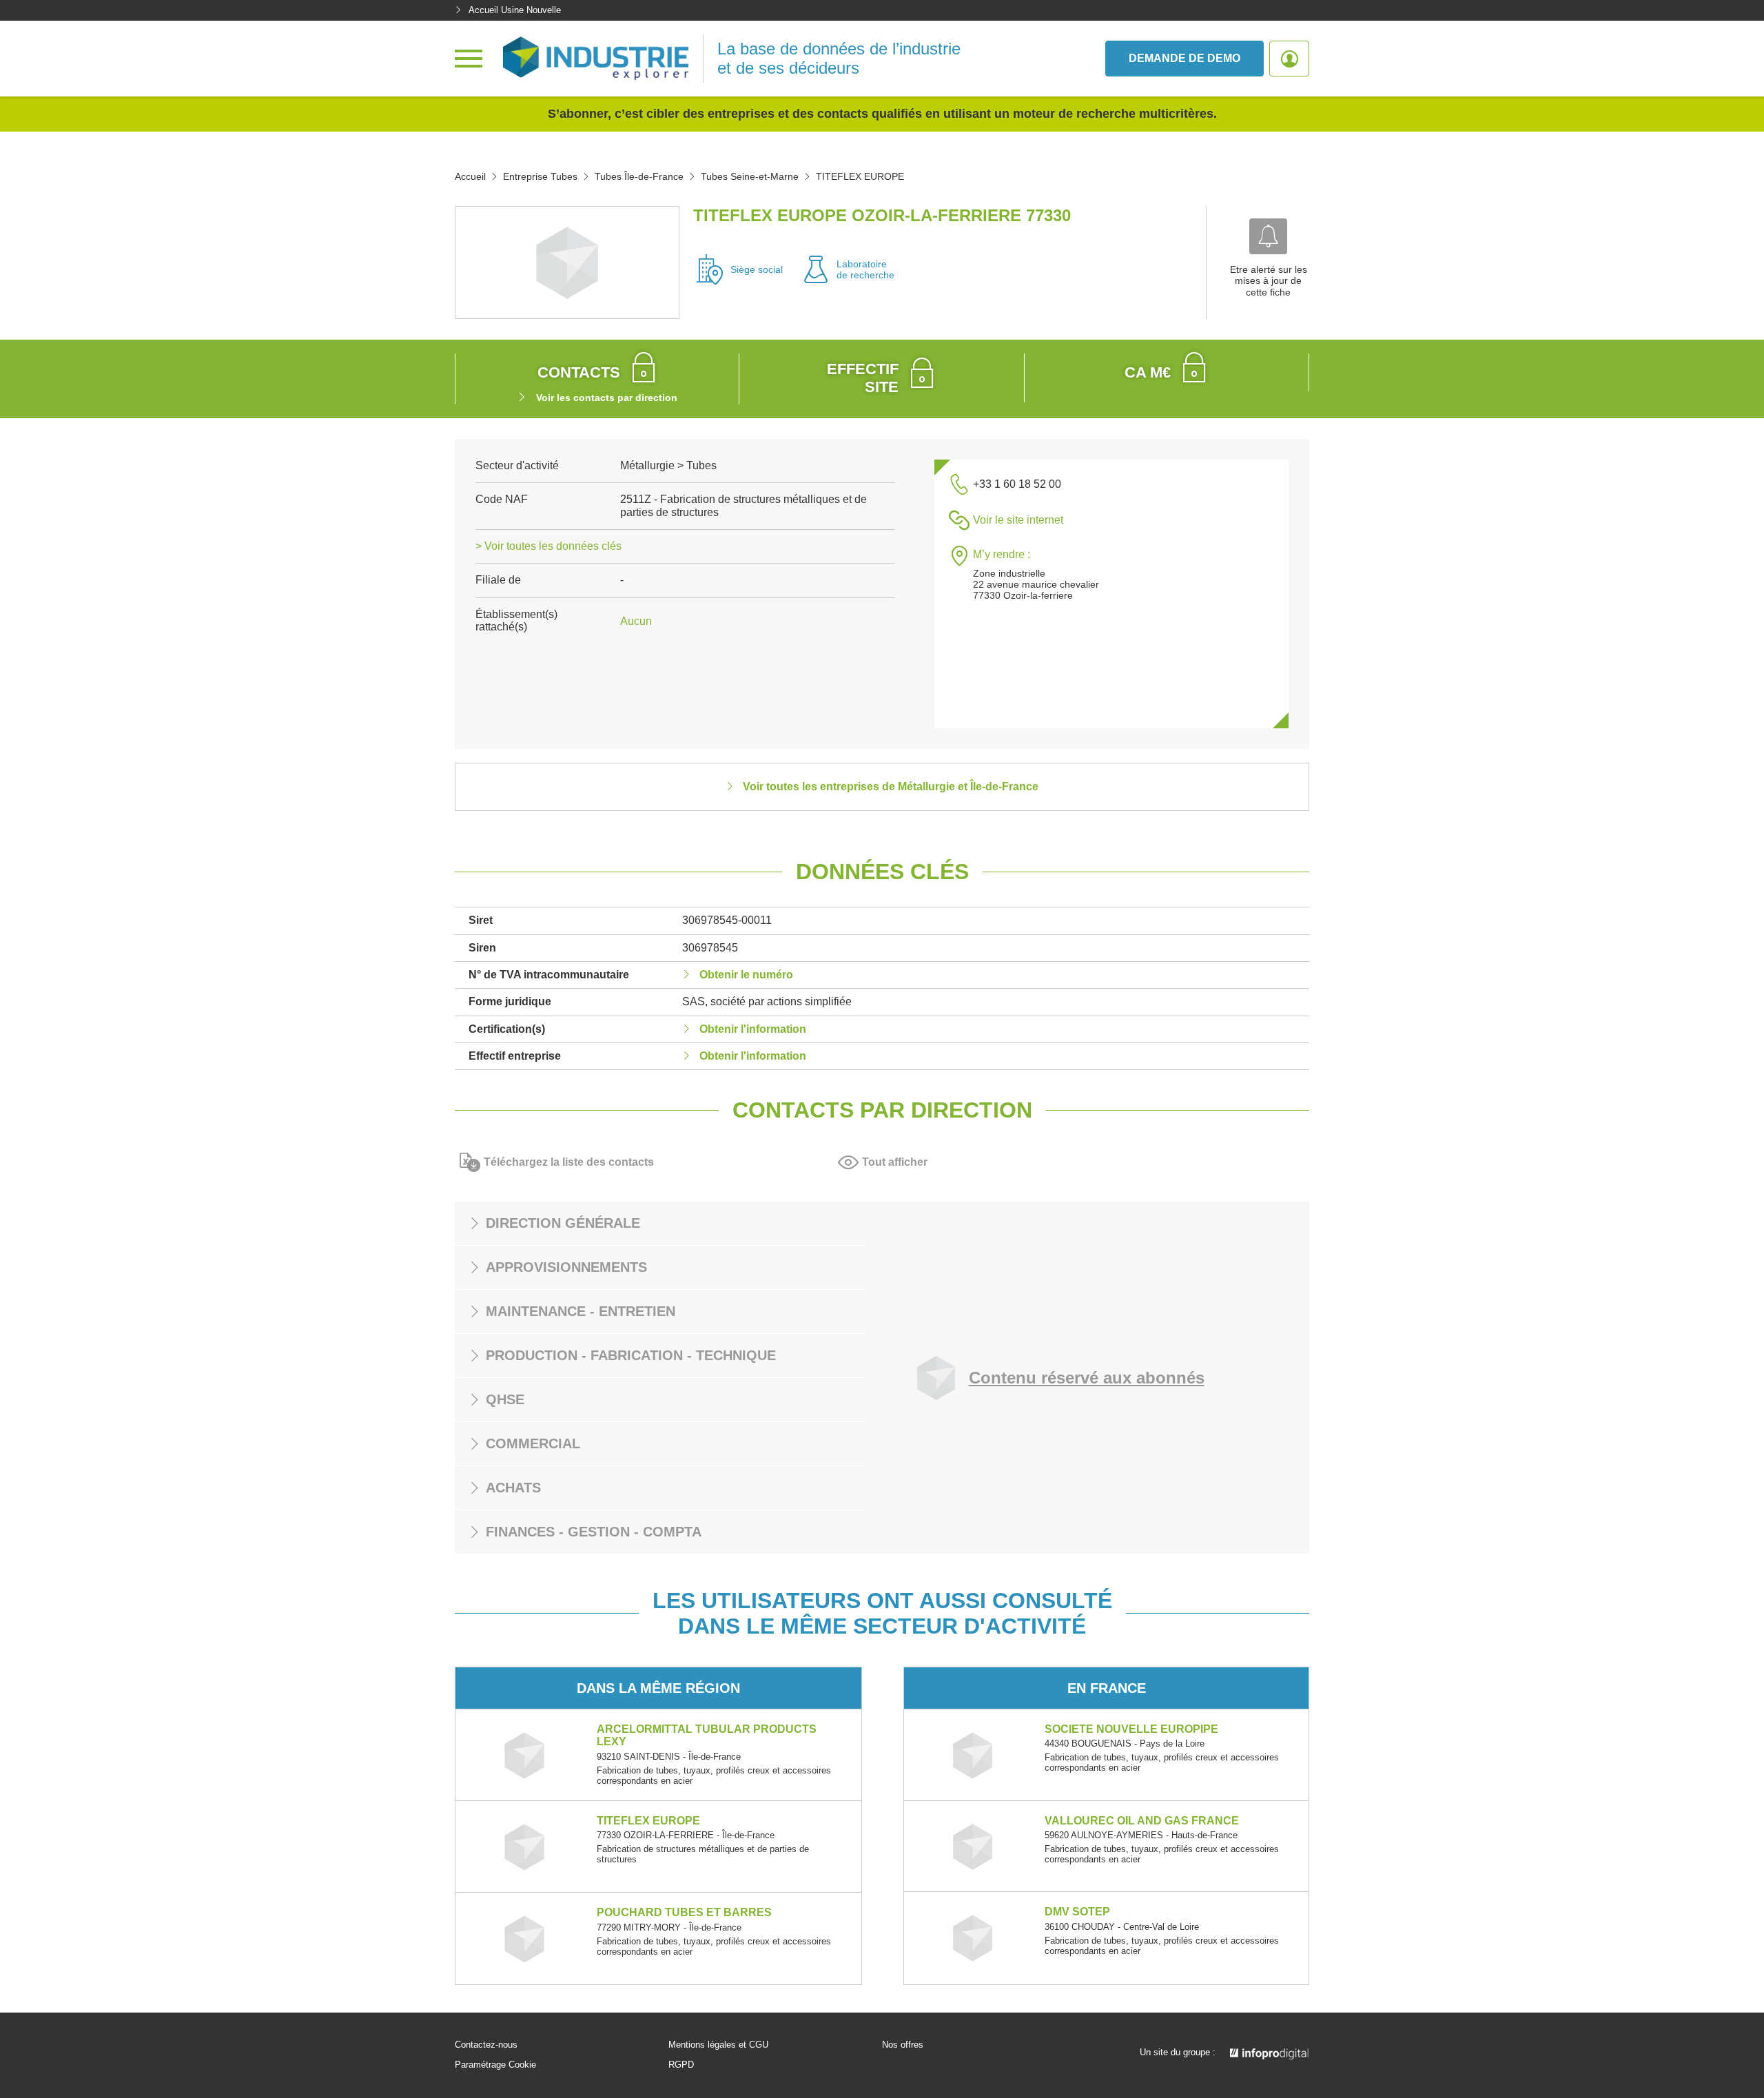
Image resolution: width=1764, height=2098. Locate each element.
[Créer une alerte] (1268, 236)
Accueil (470, 176)
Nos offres (903, 2045)
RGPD (681, 2065)
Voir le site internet (1018, 520)
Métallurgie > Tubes (668, 465)
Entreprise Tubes (540, 176)
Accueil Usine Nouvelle (515, 10)
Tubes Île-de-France (639, 176)
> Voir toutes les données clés (548, 546)
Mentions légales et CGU (718, 2045)
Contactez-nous (486, 2045)
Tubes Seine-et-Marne (750, 176)
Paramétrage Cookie (495, 2065)
